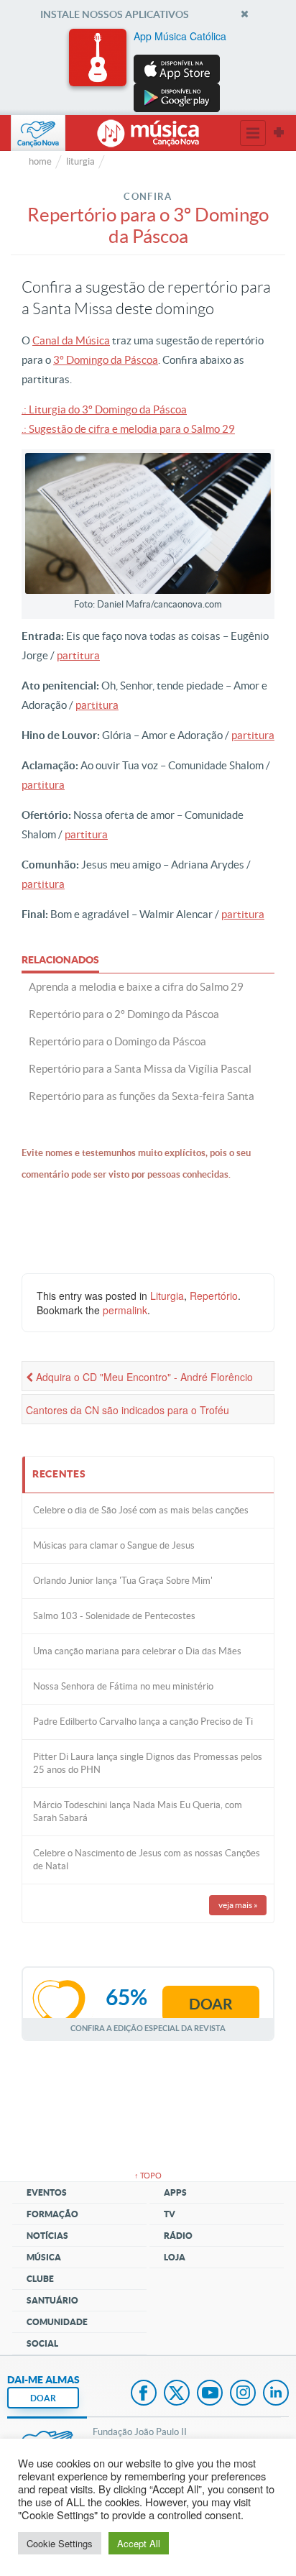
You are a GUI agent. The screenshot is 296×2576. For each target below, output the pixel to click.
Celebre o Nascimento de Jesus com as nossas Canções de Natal (147, 1860)
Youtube (210, 2394)
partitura (78, 655)
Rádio (178, 2236)
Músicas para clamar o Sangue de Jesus (114, 1545)
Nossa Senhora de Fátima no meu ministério (123, 1686)
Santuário (52, 2300)
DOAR (43, 2398)
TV (170, 2214)
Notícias (47, 2236)
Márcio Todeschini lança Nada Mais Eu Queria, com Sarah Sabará (138, 1811)
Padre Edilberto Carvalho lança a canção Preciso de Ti (143, 1722)
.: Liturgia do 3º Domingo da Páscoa (104, 409)
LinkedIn (276, 2394)
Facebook (144, 2394)
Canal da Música (71, 340)
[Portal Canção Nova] (38, 133)
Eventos (47, 2192)
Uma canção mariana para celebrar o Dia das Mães (137, 1651)
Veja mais (238, 1905)
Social (42, 2343)
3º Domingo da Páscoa (106, 360)
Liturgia (167, 1296)
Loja (175, 2257)
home (40, 161)
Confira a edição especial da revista (148, 2028)
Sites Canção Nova (279, 133)
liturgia (80, 161)
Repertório (214, 1296)
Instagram (243, 2394)
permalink (125, 1310)
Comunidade (57, 2322)
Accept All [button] (139, 2543)
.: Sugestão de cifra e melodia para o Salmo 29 (128, 429)
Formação (52, 2214)
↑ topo (148, 2176)
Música (44, 2257)
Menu (253, 133)
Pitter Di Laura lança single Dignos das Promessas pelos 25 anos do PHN (148, 1763)
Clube (40, 2279)
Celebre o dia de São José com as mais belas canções (141, 1510)
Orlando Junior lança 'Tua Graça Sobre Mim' (123, 1581)
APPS (175, 2192)
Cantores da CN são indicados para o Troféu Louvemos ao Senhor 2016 (128, 1413)
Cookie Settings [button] (60, 2543)
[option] (148, 70)
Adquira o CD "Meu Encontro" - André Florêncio (143, 1377)
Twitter (177, 2394)
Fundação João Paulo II (140, 2432)
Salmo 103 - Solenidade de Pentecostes (114, 1616)
